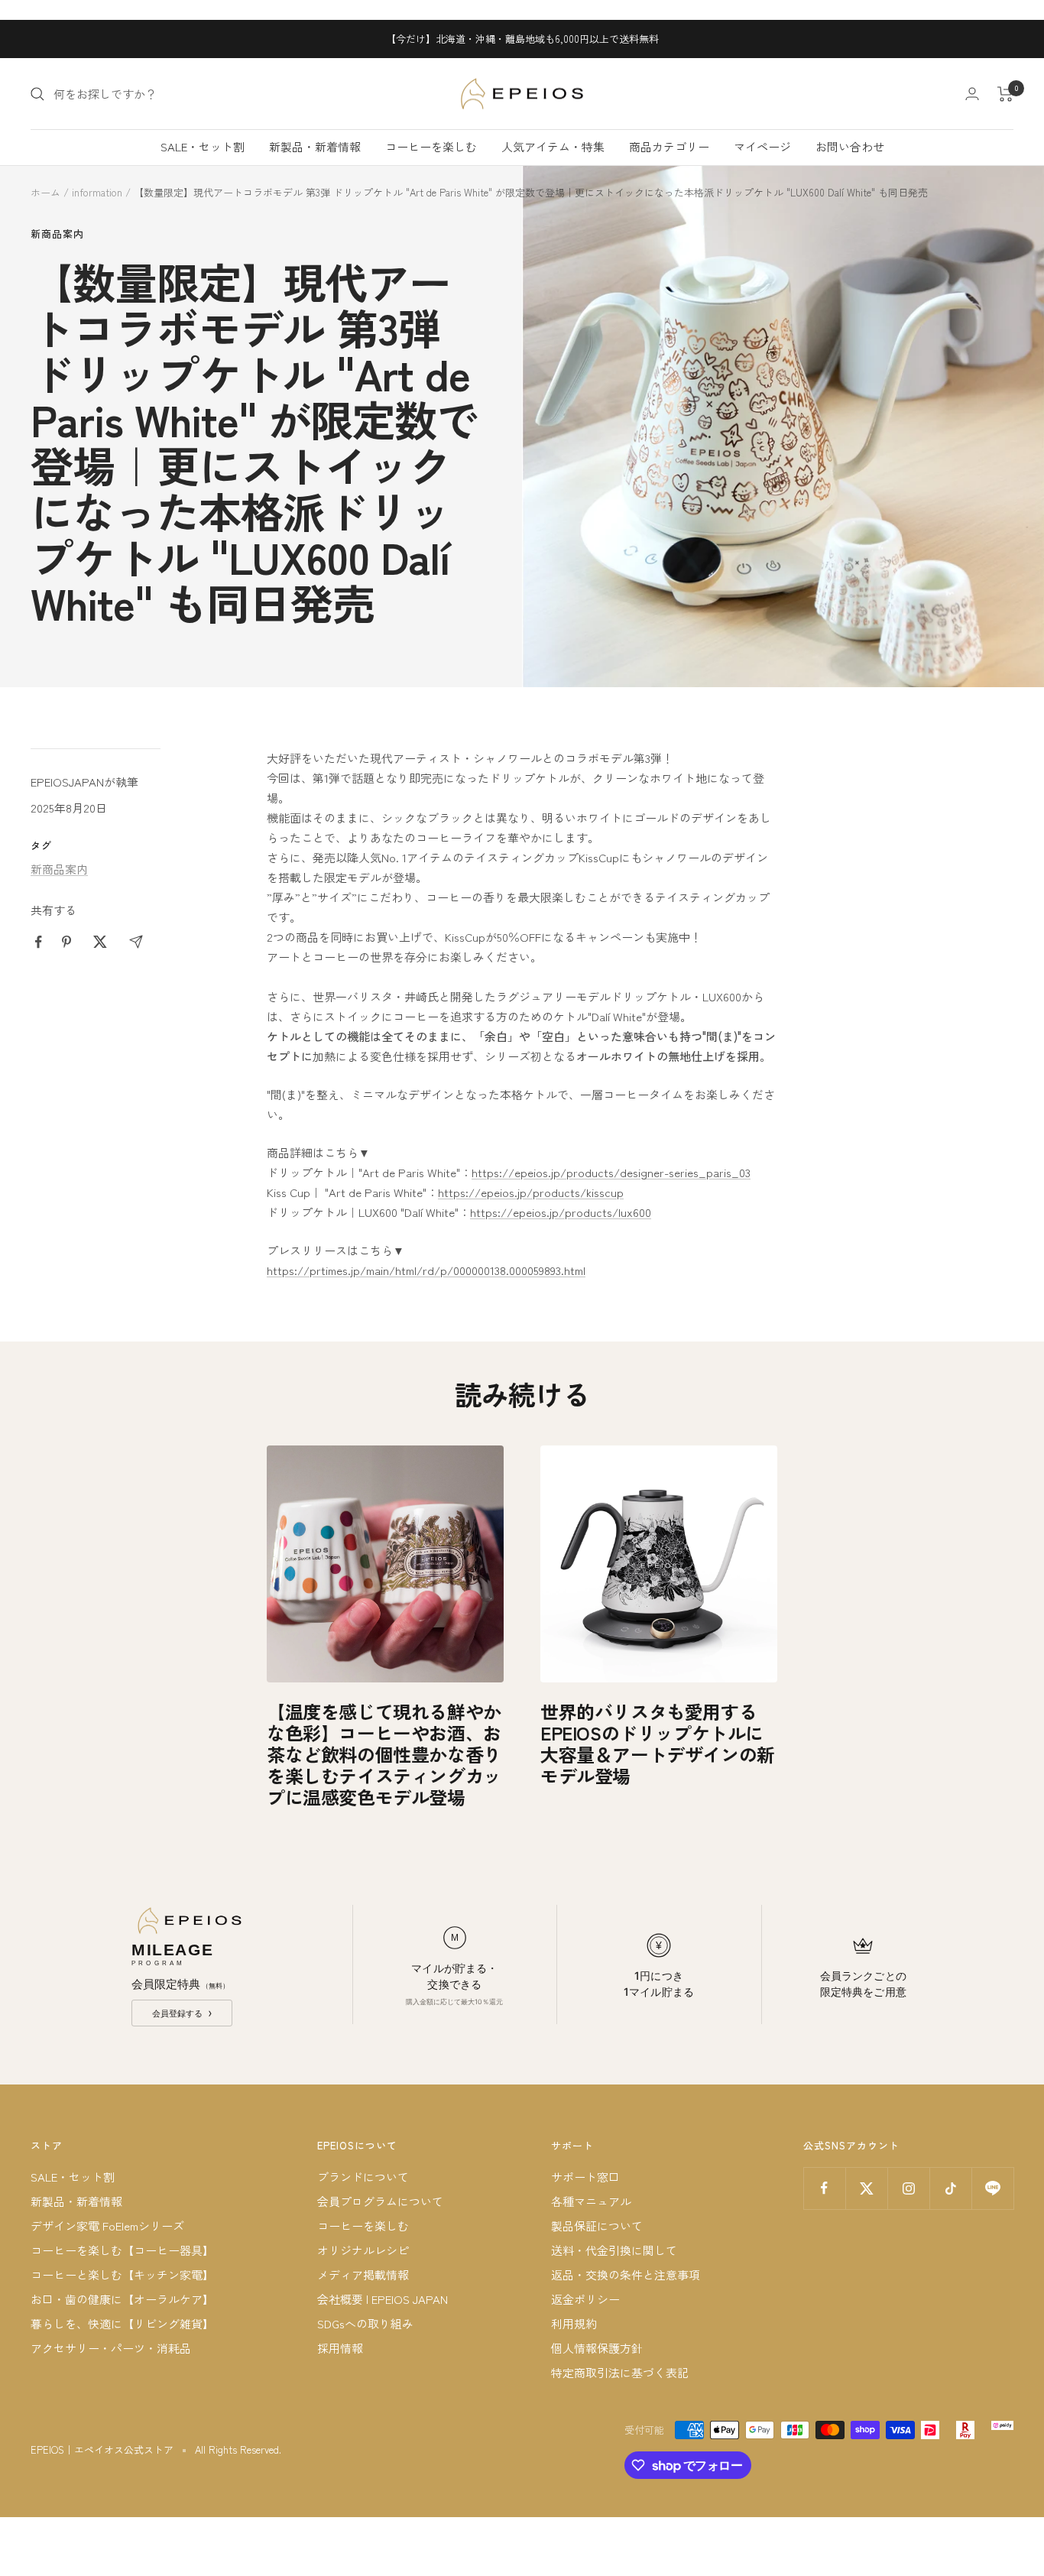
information (97, 192)
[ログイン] (972, 94)
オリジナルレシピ (363, 2250)
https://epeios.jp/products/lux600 (561, 1212)
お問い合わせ (850, 146)
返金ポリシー (585, 2299)
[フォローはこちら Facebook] (824, 2188)
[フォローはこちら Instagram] (908, 2188)
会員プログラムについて (380, 2201)
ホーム (45, 192)
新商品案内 (57, 234)
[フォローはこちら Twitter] (866, 2188)
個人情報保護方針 (597, 2348)
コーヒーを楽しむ (431, 146)
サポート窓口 (585, 2177)
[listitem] (39, 942)
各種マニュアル (591, 2201)
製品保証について (597, 2226)
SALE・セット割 (203, 146)
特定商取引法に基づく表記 (620, 2372)
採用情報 (340, 2348)
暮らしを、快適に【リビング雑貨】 (122, 2323)
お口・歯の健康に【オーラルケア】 (122, 2299)
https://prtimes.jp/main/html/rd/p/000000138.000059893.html (426, 1270)
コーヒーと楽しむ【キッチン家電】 (122, 2274)
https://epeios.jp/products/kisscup (531, 1192)
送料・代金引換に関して (614, 2250)
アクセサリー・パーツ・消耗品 (111, 2348)
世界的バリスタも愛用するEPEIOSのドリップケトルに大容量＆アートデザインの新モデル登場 (658, 1743)
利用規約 (574, 2323)
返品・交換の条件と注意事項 (626, 2274)
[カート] (1005, 94)
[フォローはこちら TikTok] (950, 2188)
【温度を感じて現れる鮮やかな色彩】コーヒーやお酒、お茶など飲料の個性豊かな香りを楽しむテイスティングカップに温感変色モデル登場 (384, 1754)
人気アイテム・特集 (553, 146)
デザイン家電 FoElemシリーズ (107, 2226)
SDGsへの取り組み (365, 2323)
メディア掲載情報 (363, 2274)
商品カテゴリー (669, 146)
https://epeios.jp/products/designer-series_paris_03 (611, 1172)
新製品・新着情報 (315, 146)
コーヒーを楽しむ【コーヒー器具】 (122, 2250)
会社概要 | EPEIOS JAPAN (383, 2299)
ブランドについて (363, 2177)
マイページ (762, 146)
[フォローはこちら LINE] (992, 2188)
